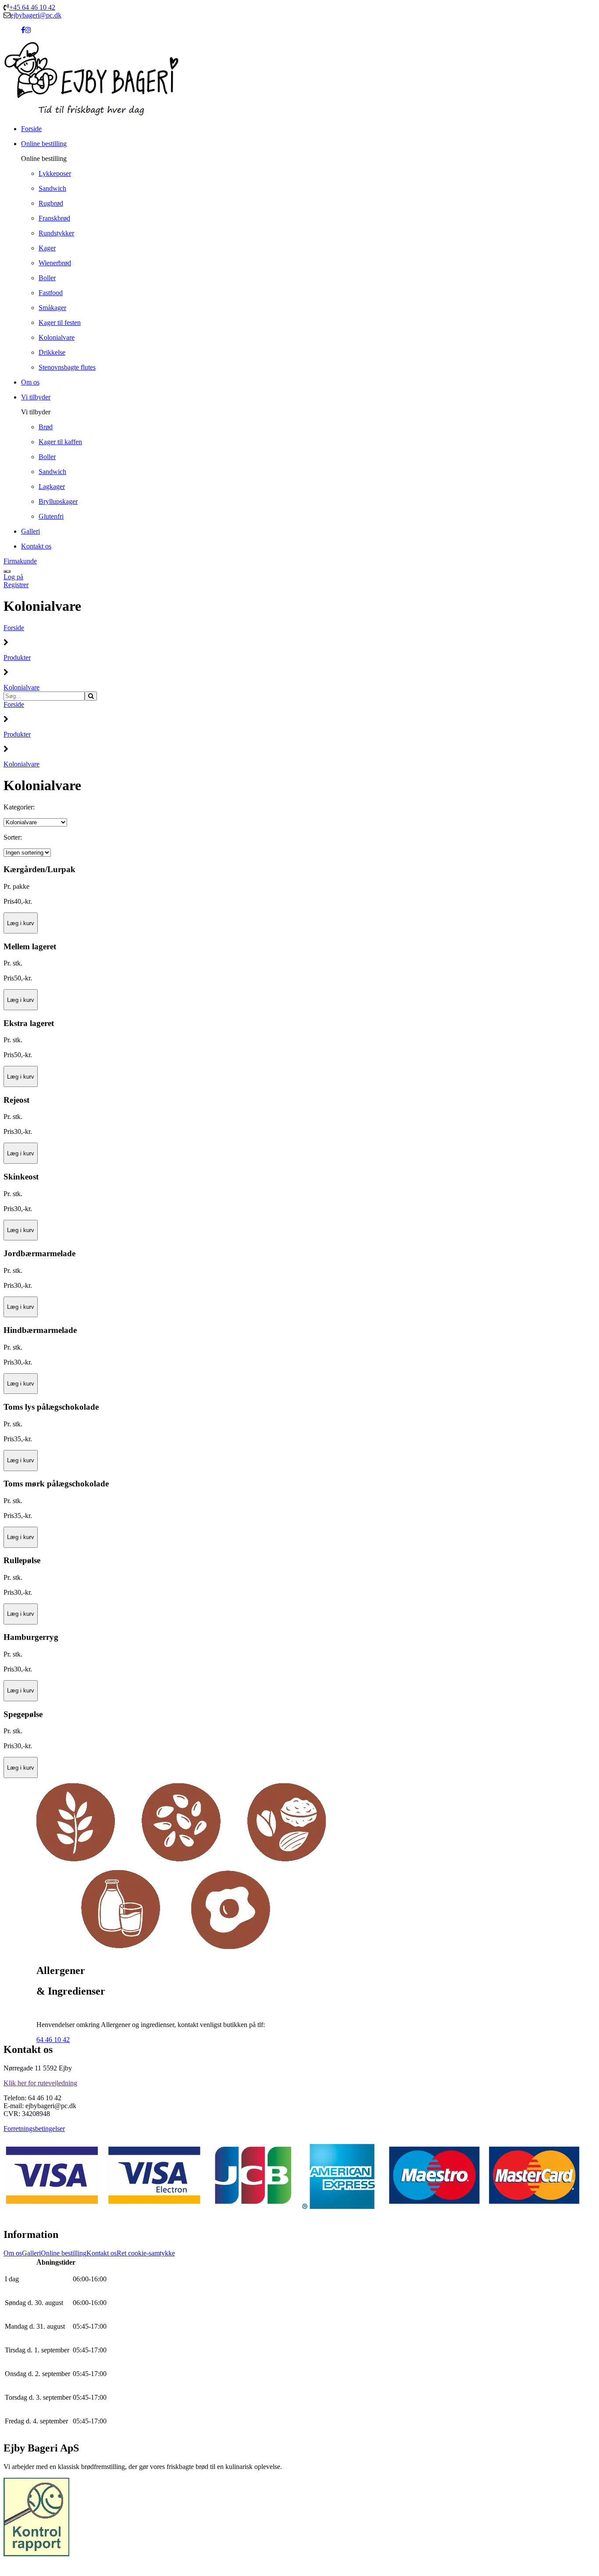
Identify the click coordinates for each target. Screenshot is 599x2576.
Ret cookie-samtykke (146, 2253)
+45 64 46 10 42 (32, 7)
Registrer (16, 585)
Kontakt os (102, 2253)
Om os (13, 2253)
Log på (13, 577)
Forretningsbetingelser (34, 2129)
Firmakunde (20, 561)
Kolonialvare (21, 687)
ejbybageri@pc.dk (36, 15)
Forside (14, 628)
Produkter (17, 657)
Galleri (31, 2253)
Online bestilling (64, 2253)
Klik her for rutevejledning (40, 2083)
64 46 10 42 (53, 2040)
